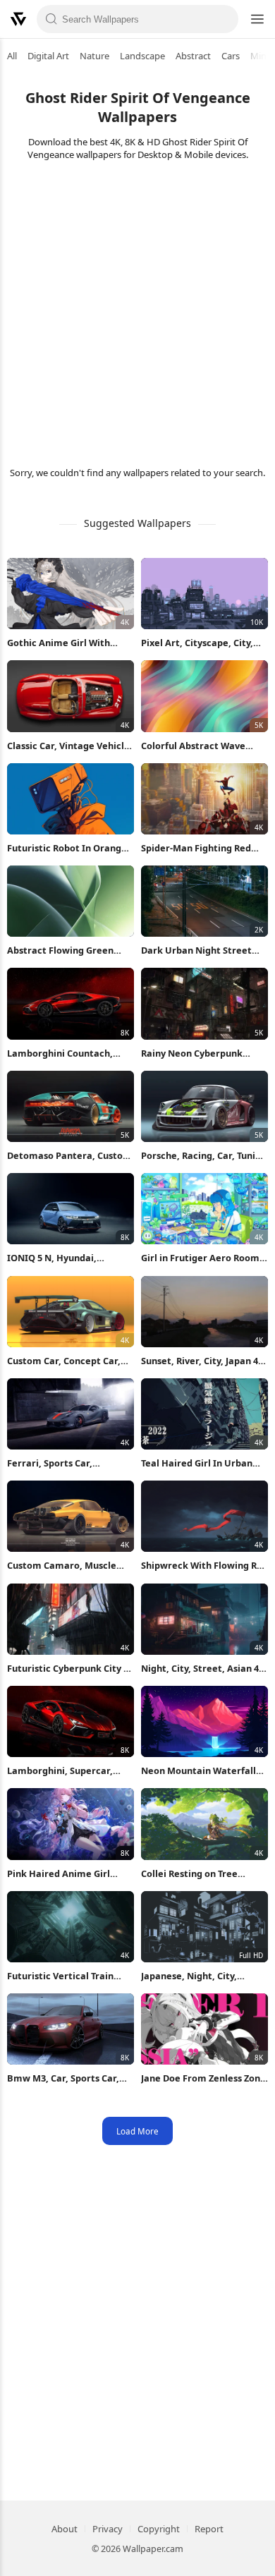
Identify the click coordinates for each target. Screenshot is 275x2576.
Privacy (108, 2529)
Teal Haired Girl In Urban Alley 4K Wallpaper (197, 1463)
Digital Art (48, 56)
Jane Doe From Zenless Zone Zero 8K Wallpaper (203, 2078)
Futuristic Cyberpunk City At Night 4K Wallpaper (71, 1669)
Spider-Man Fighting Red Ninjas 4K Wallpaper (196, 848)
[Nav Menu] (257, 19)
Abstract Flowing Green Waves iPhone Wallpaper (62, 950)
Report (209, 2529)
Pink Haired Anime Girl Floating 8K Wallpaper (59, 1874)
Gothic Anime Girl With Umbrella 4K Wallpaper (59, 643)
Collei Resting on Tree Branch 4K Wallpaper (189, 1874)
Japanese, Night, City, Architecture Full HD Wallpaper (189, 1976)
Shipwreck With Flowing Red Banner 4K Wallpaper (204, 1566)
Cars (231, 56)
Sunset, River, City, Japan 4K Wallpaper (202, 1361)
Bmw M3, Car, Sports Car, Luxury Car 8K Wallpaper (63, 2078)
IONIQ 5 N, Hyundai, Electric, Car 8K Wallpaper (65, 1258)
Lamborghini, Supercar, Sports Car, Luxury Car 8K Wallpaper (63, 1771)
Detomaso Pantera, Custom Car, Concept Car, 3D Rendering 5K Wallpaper (69, 1156)
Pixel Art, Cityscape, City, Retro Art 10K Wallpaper (197, 643)
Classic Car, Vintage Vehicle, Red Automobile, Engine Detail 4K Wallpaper (70, 746)
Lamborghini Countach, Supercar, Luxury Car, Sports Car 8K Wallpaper (70, 1053)
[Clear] (224, 19)
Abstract (193, 56)
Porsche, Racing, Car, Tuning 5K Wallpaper (204, 1156)
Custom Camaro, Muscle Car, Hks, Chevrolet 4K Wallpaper (62, 1566)
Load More (137, 2131)
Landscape (142, 56)
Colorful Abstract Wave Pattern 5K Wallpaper (193, 746)
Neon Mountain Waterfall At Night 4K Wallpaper (198, 1771)
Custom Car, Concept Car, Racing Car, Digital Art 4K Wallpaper (64, 1361)
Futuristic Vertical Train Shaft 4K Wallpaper (60, 1976)
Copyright (159, 2529)
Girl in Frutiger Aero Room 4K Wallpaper (200, 1258)
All (12, 56)
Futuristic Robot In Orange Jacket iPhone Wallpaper (67, 848)
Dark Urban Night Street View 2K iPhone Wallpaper (199, 950)
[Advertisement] (137, 312)
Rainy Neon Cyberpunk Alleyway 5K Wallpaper (192, 1053)
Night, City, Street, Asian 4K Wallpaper (203, 1669)
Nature (94, 56)
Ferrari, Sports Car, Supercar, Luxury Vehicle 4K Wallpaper (69, 1463)
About (65, 2529)
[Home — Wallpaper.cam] (18, 19)
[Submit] (51, 19)
